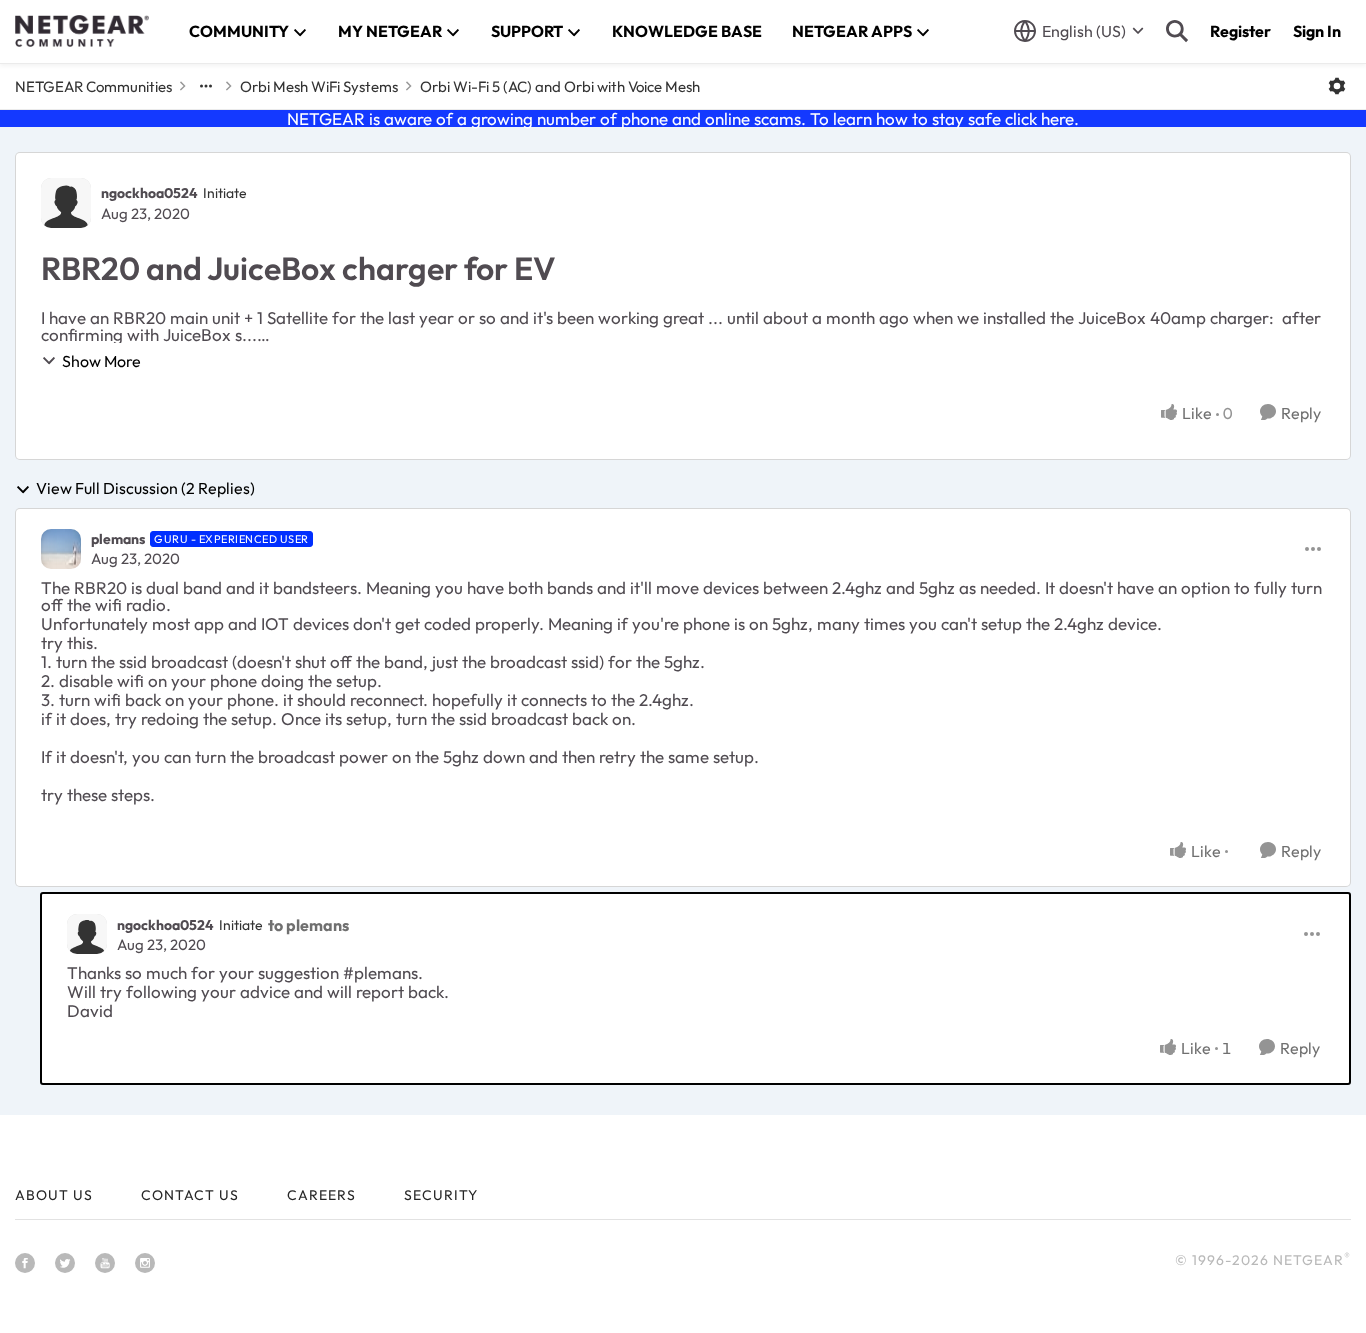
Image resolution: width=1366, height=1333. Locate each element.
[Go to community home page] (82, 31)
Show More (101, 361)
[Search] (1177, 31)
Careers (321, 1195)
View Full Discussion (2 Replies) (145, 489)
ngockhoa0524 (149, 193)
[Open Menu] (1337, 86)
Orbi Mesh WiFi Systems (319, 86)
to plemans (308, 925)
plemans (118, 539)
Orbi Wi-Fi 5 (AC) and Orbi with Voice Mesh (560, 86)
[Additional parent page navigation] (206, 86)
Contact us (190, 1195)
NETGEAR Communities (93, 86)
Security (441, 1195)
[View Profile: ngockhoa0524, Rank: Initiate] (66, 203)
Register (1240, 31)
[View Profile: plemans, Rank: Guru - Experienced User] (61, 549)
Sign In (1317, 31)
